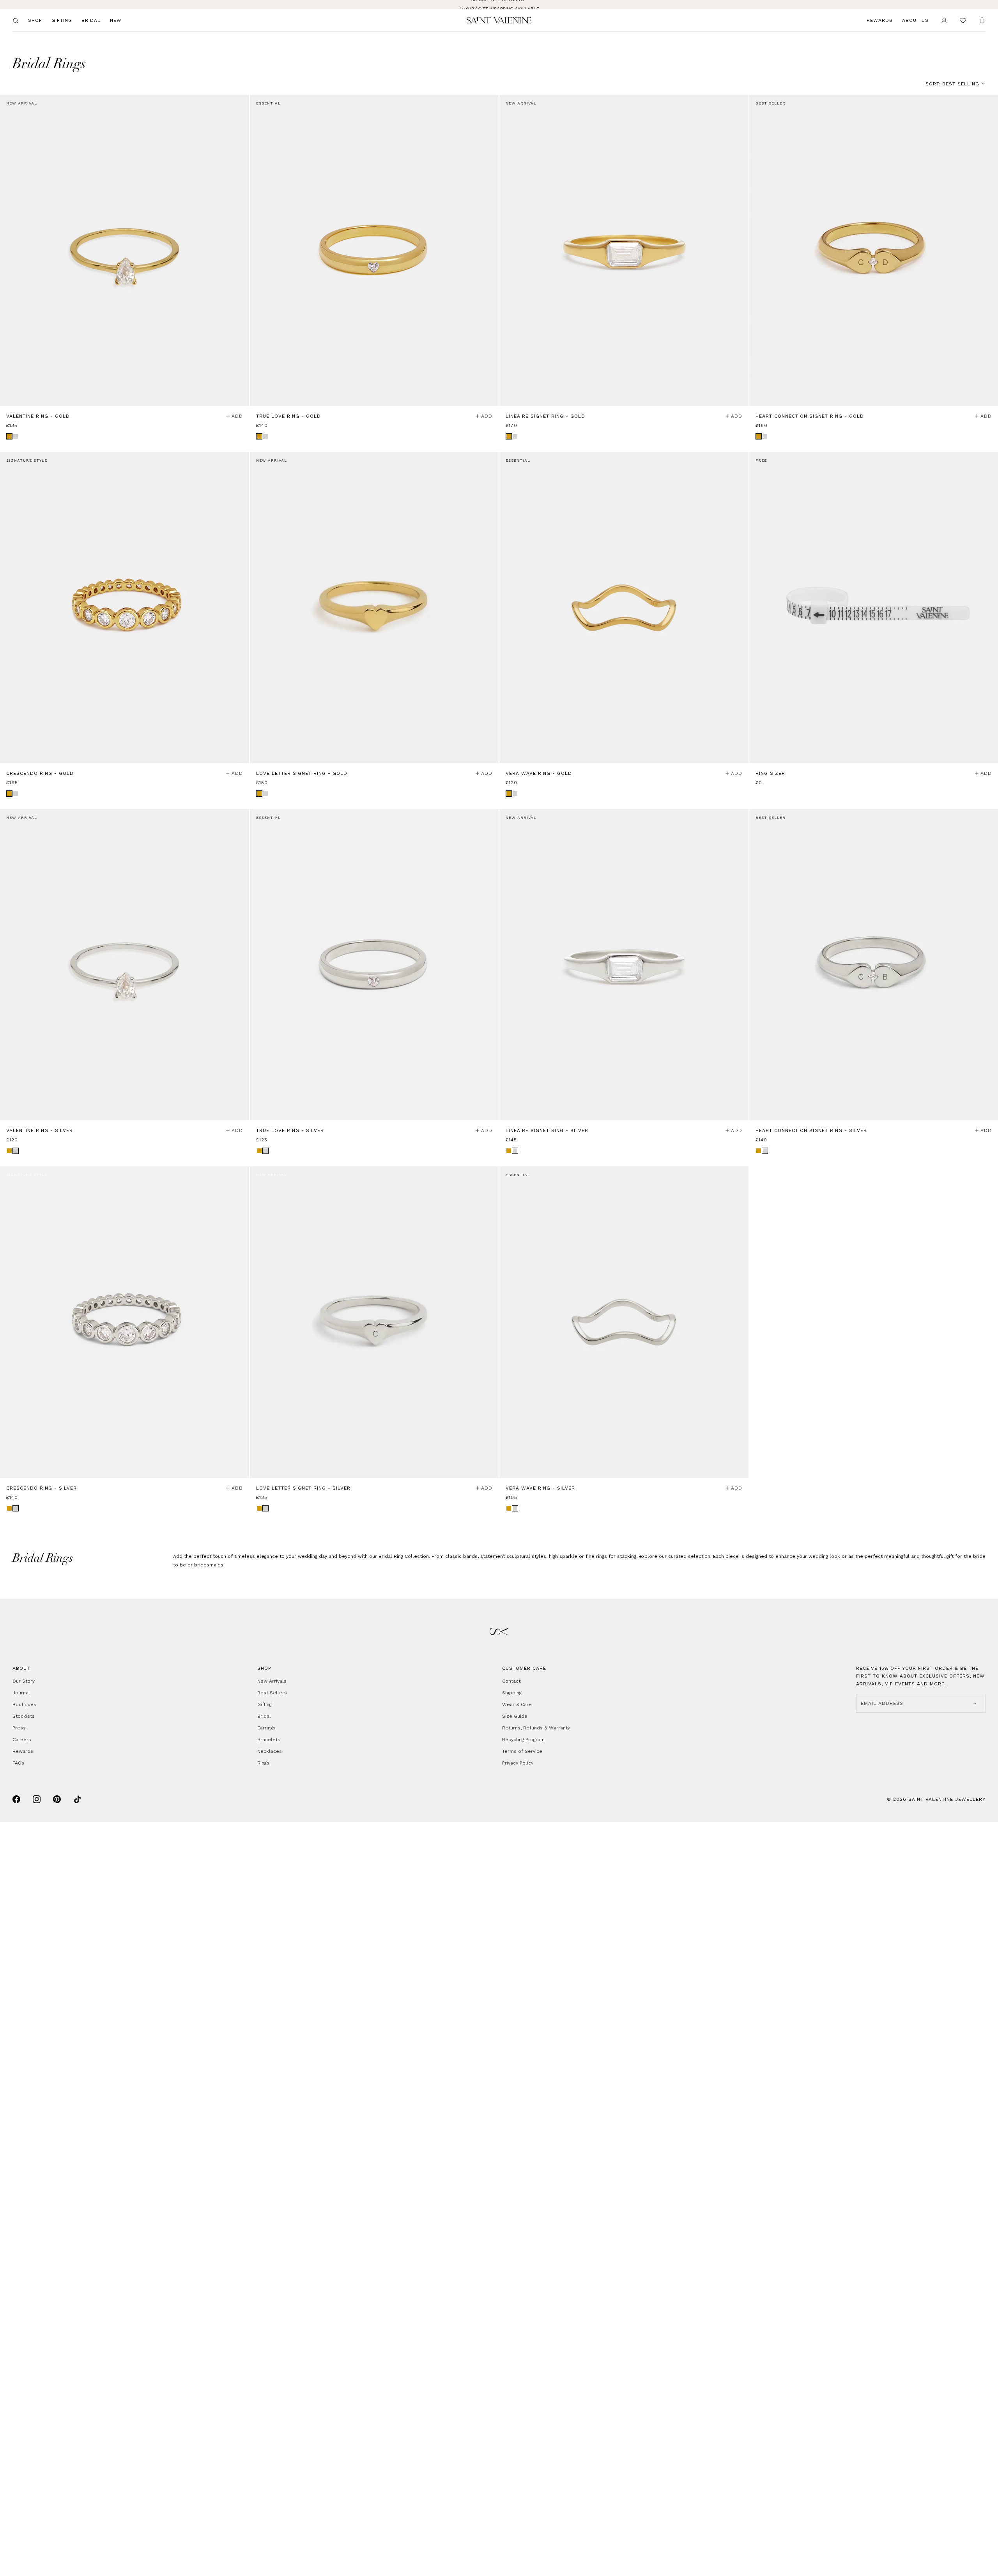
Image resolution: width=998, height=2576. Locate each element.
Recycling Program (523, 1740)
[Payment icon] (16, 1799)
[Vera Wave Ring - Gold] (624, 608)
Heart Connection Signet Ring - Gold (810, 416)
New (116, 20)
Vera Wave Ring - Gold (539, 773)
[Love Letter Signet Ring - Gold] (374, 608)
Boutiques (24, 1704)
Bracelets (269, 1740)
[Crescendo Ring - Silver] (125, 1322)
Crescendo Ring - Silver (42, 1488)
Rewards (880, 20)
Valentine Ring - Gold (38, 416)
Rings (263, 1763)
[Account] (944, 20)
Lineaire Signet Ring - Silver (547, 1130)
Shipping (512, 1693)
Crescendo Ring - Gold (40, 773)
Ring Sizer (770, 773)
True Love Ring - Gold (288, 416)
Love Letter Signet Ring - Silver (303, 1488)
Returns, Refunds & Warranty (536, 1728)
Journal (21, 1693)
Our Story (24, 1681)
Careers (22, 1740)
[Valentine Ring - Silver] (125, 965)
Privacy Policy (518, 1763)
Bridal (91, 20)
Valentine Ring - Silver (40, 1130)
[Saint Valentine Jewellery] (499, 20)
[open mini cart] (982, 20)
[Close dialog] (298, 2426)
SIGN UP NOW (76, 2552)
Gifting (62, 20)
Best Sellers (272, 1693)
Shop (35, 20)
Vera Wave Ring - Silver (540, 1488)
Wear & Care (517, 1704)
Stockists (24, 1716)
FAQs (18, 1763)
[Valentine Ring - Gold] (125, 250)
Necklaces (270, 1751)
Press (19, 1728)
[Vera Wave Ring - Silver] (624, 1322)
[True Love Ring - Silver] (374, 965)
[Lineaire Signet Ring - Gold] (624, 250)
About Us (915, 20)
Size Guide (515, 1716)
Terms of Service (522, 1751)
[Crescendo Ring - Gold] (125, 608)
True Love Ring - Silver (290, 1130)
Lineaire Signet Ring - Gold (545, 416)
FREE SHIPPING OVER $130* (499, 5)
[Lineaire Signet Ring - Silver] (624, 965)
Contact (511, 1681)
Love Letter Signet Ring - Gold (302, 773)
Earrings (266, 1728)
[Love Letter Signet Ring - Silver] (374, 1322)
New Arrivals (272, 1681)
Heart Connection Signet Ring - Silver (811, 1130)
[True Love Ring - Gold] (374, 250)
